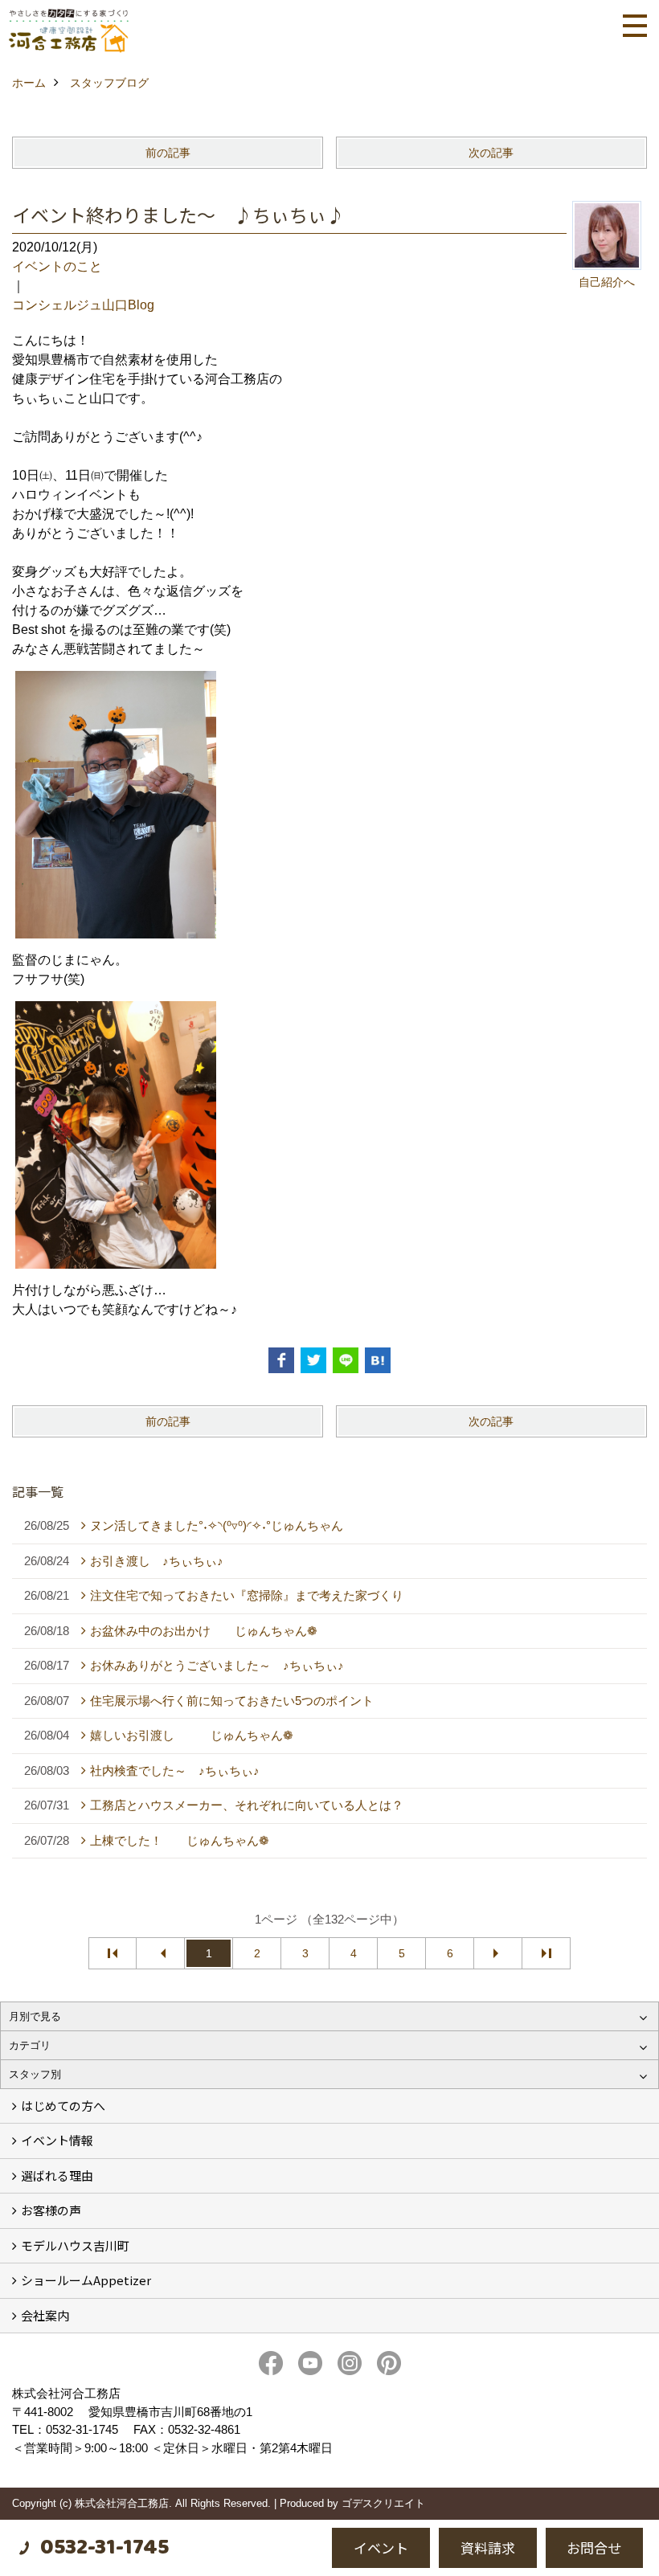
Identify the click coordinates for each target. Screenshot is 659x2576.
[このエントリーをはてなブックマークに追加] (378, 1360)
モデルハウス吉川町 (75, 2245)
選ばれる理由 (57, 2175)
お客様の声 (51, 2210)
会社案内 (45, 2315)
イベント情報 (57, 2140)
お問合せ (594, 2547)
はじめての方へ (63, 2106)
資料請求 (488, 2547)
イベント (381, 2547)
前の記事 (168, 153)
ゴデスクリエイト (383, 2503)
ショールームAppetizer (86, 2280)
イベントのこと (57, 266)
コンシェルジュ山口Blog (83, 305)
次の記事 (491, 153)
